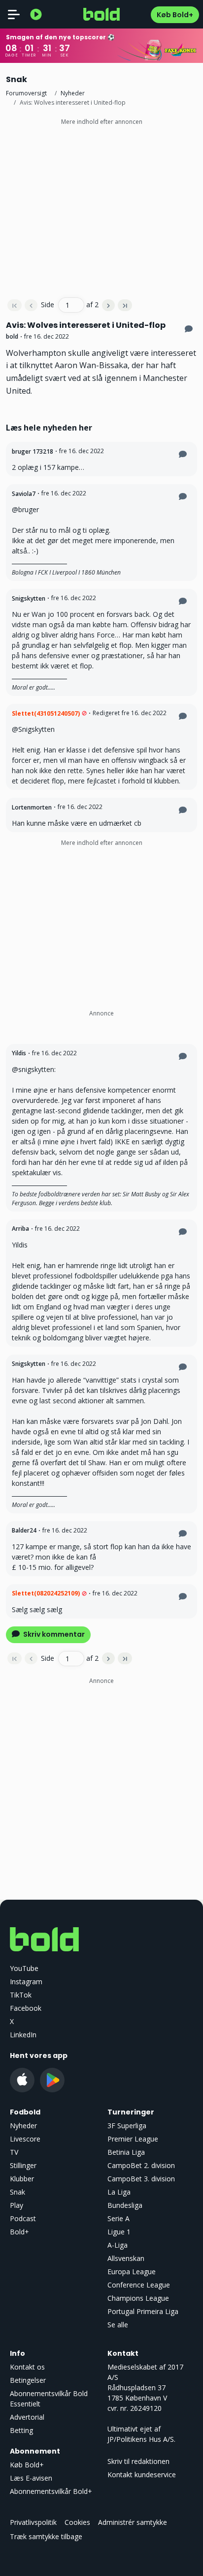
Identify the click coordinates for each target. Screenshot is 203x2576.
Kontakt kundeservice (142, 2475)
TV (14, 2152)
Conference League (139, 2285)
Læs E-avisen (31, 2478)
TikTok (21, 1995)
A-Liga (118, 2245)
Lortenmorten (32, 807)
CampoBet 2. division (141, 2165)
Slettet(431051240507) (46, 713)
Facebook (26, 2008)
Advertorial (27, 2417)
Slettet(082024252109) (46, 1593)
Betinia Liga (126, 2152)
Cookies (77, 2522)
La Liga (119, 2192)
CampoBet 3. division (141, 2179)
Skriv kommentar (53, 1634)
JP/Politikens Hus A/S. (141, 2439)
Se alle (118, 2325)
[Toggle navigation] (14, 14)
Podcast (23, 2218)
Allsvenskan (126, 2258)
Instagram (26, 1982)
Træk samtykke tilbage (46, 2536)
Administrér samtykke (133, 2522)
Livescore (25, 2139)
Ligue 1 (119, 2232)
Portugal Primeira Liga (143, 2311)
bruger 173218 (33, 451)
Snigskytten (29, 598)
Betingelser (28, 2380)
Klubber (22, 2179)
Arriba (20, 1229)
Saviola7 (24, 494)
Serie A (118, 2218)
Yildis (19, 1053)
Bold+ (19, 2232)
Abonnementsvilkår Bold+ (51, 2491)
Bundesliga (125, 2205)
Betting (21, 2430)
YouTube (24, 1968)
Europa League (132, 2272)
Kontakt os (27, 2367)
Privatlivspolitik (33, 2522)
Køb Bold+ (175, 15)
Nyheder (73, 93)
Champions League (138, 2298)
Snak (17, 2192)
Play (17, 2205)
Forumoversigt (26, 93)
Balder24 (24, 1530)
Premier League (133, 2139)
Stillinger (23, 2165)
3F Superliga (127, 2126)
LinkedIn (23, 2035)
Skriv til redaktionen (138, 2461)
